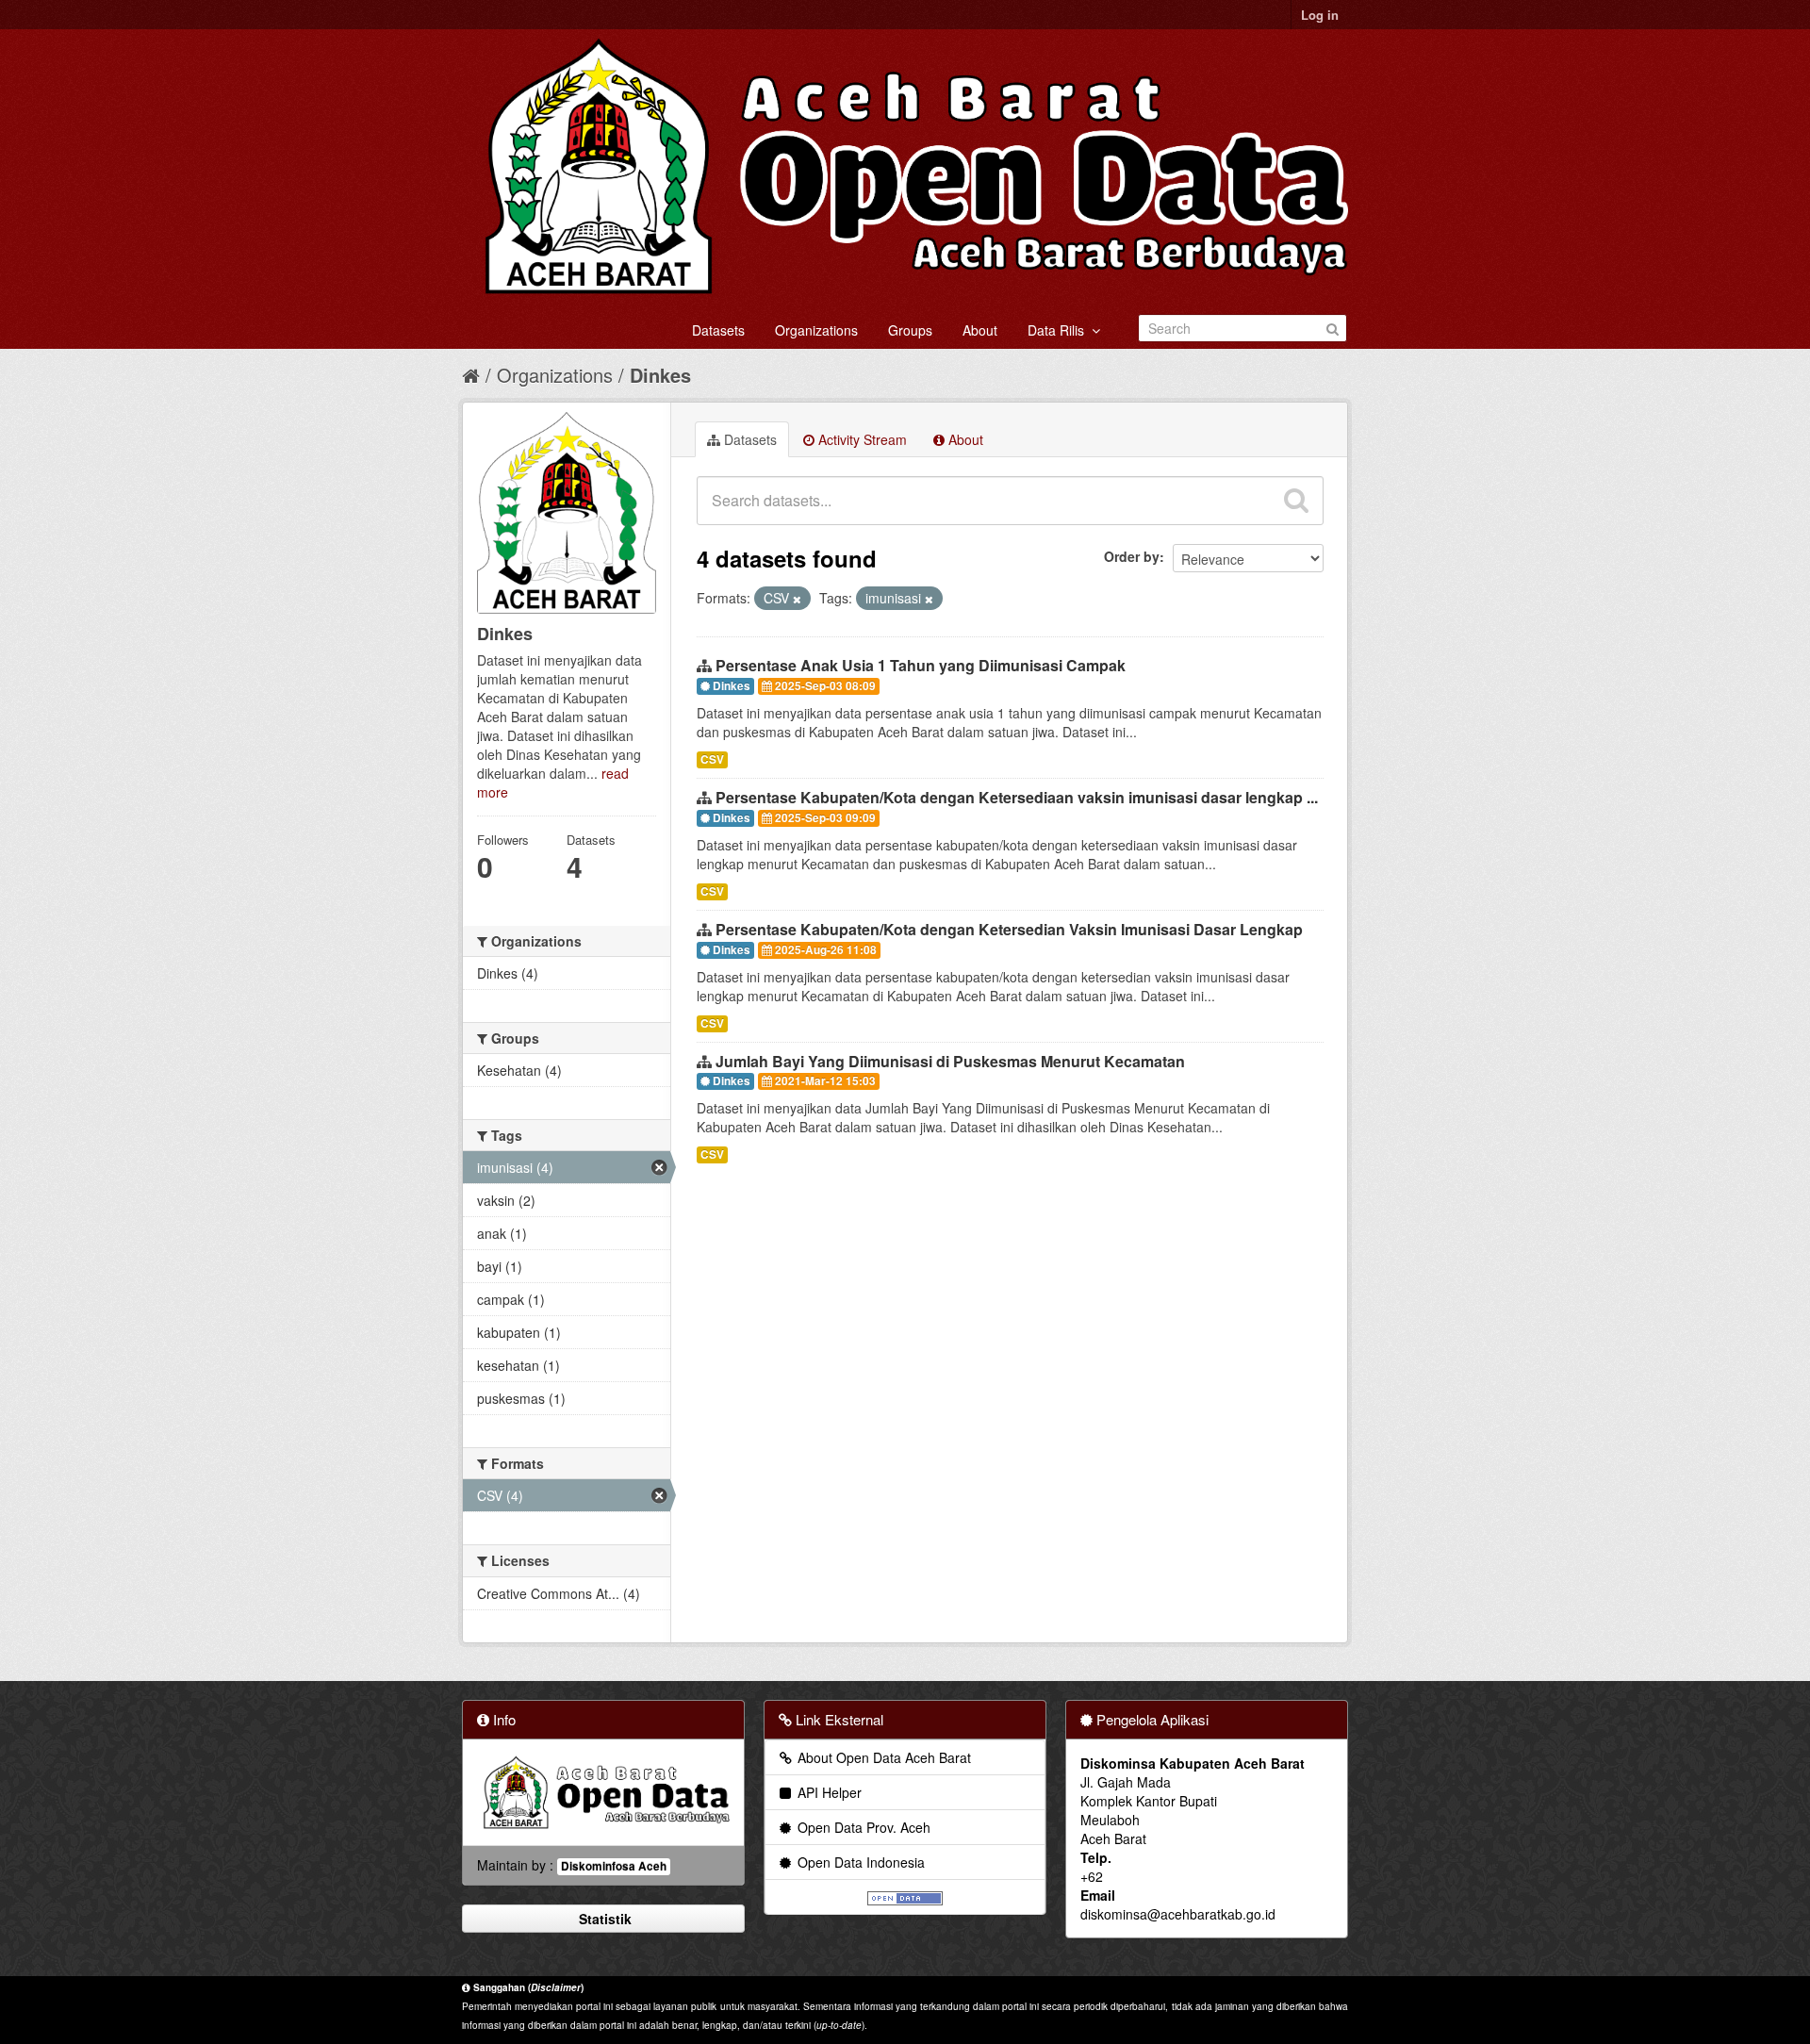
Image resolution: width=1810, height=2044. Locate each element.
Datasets (718, 330)
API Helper (828, 1792)
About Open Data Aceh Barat (882, 1757)
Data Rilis (1060, 330)
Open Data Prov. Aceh (862, 1827)
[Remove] (797, 599)
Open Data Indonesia (859, 1862)
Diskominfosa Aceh (614, 1866)
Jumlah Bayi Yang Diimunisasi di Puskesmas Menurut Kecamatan (950, 1061)
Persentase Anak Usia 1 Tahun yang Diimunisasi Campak (921, 665)
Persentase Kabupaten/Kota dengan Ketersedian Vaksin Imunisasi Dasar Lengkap (1009, 929)
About (980, 330)
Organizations (816, 330)
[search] (1296, 501)
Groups (910, 330)
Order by (1132, 556)
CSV (712, 759)
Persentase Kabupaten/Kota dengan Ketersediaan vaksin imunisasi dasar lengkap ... (1017, 797)
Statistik (603, 1919)
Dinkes (660, 375)
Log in (1320, 15)
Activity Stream (861, 439)
